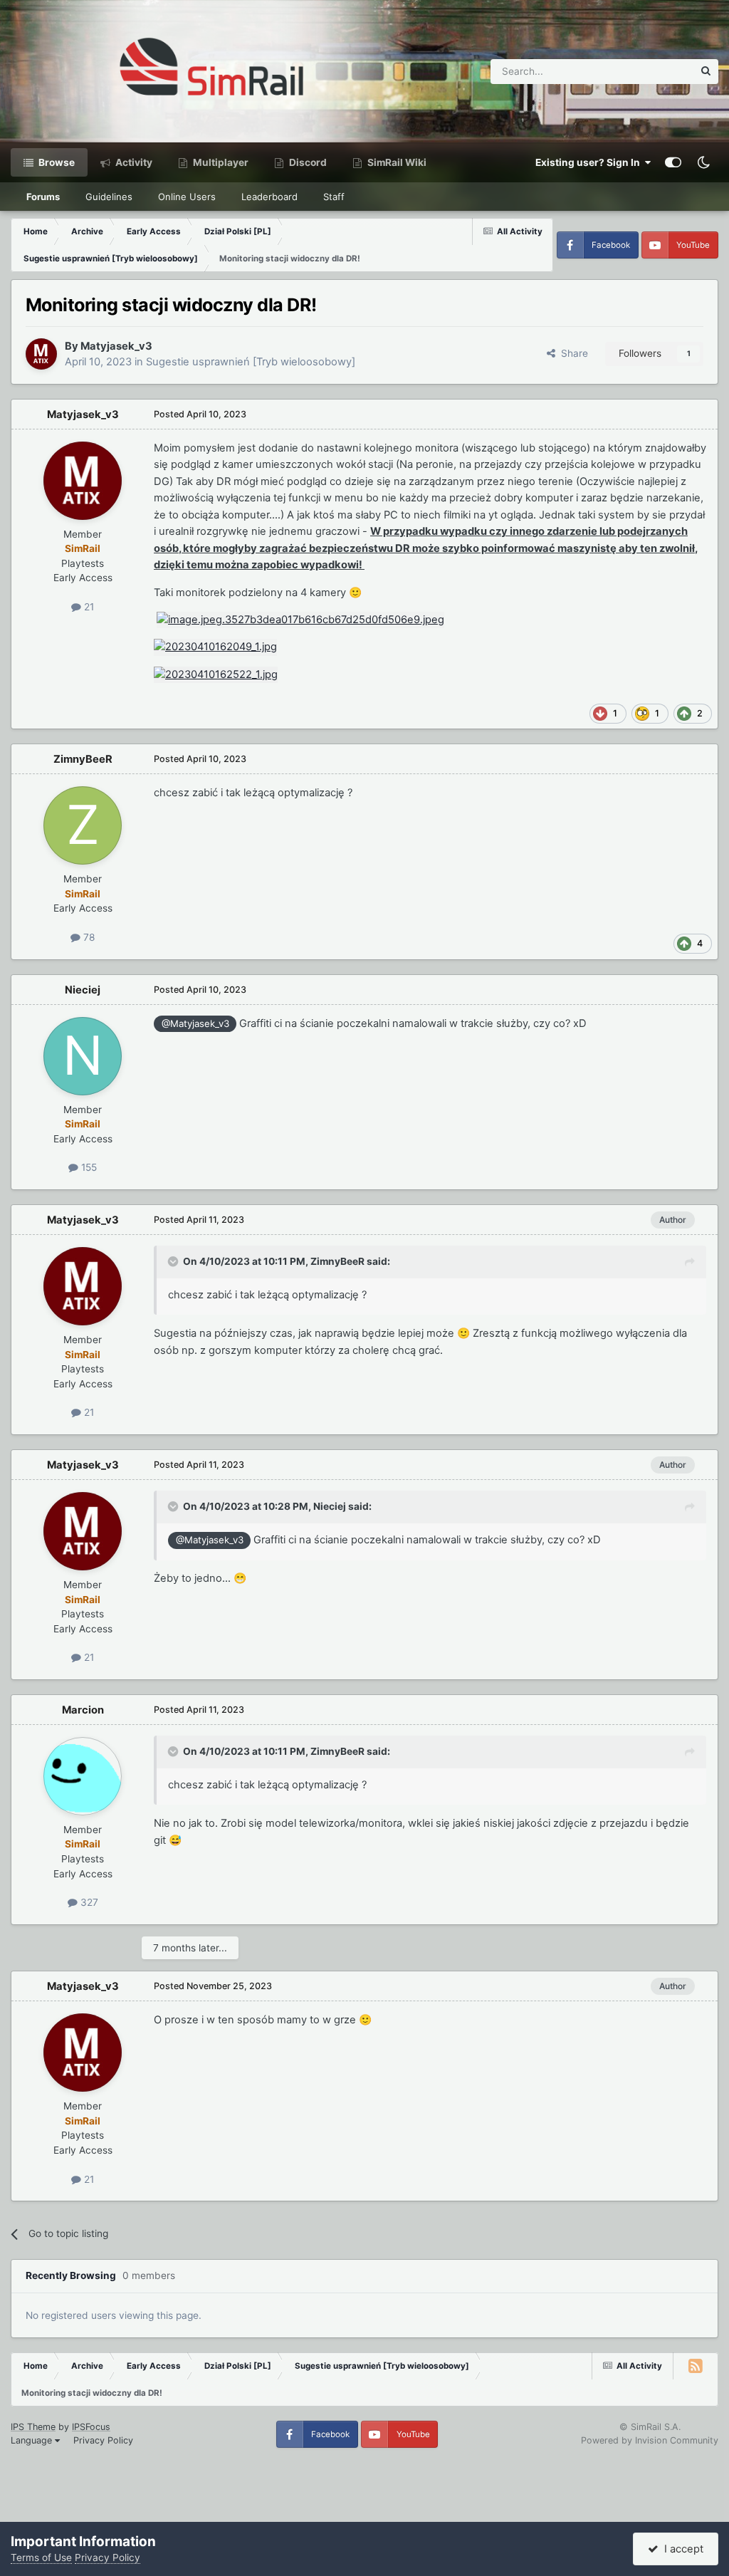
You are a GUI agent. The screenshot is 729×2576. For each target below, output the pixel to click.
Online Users (187, 197)
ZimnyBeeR (83, 759)
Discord (307, 162)
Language (33, 2440)
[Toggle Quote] (174, 1261)
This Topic (651, 71)
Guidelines (109, 197)
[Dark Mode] (703, 162)
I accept (681, 2549)
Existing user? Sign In (590, 162)
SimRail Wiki (396, 162)
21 (88, 607)
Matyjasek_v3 (116, 346)
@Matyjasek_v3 (195, 1023)
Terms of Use (41, 2557)
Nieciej (83, 990)
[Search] (706, 72)
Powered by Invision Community (650, 2440)
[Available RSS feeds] (696, 2366)
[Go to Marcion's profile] (83, 1776)
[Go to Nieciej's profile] (83, 1056)
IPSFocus (91, 2427)
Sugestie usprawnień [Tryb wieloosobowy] (251, 362)
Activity (133, 162)
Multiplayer (220, 162)
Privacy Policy (103, 2440)
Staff (334, 197)
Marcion (83, 1710)
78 (88, 937)
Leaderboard (269, 197)
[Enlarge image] (300, 620)
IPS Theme (33, 2427)
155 (88, 1167)
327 (88, 1902)
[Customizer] (673, 162)
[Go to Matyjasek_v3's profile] (41, 354)
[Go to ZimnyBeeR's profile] (83, 825)
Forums (43, 197)
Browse (56, 162)
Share (572, 353)
